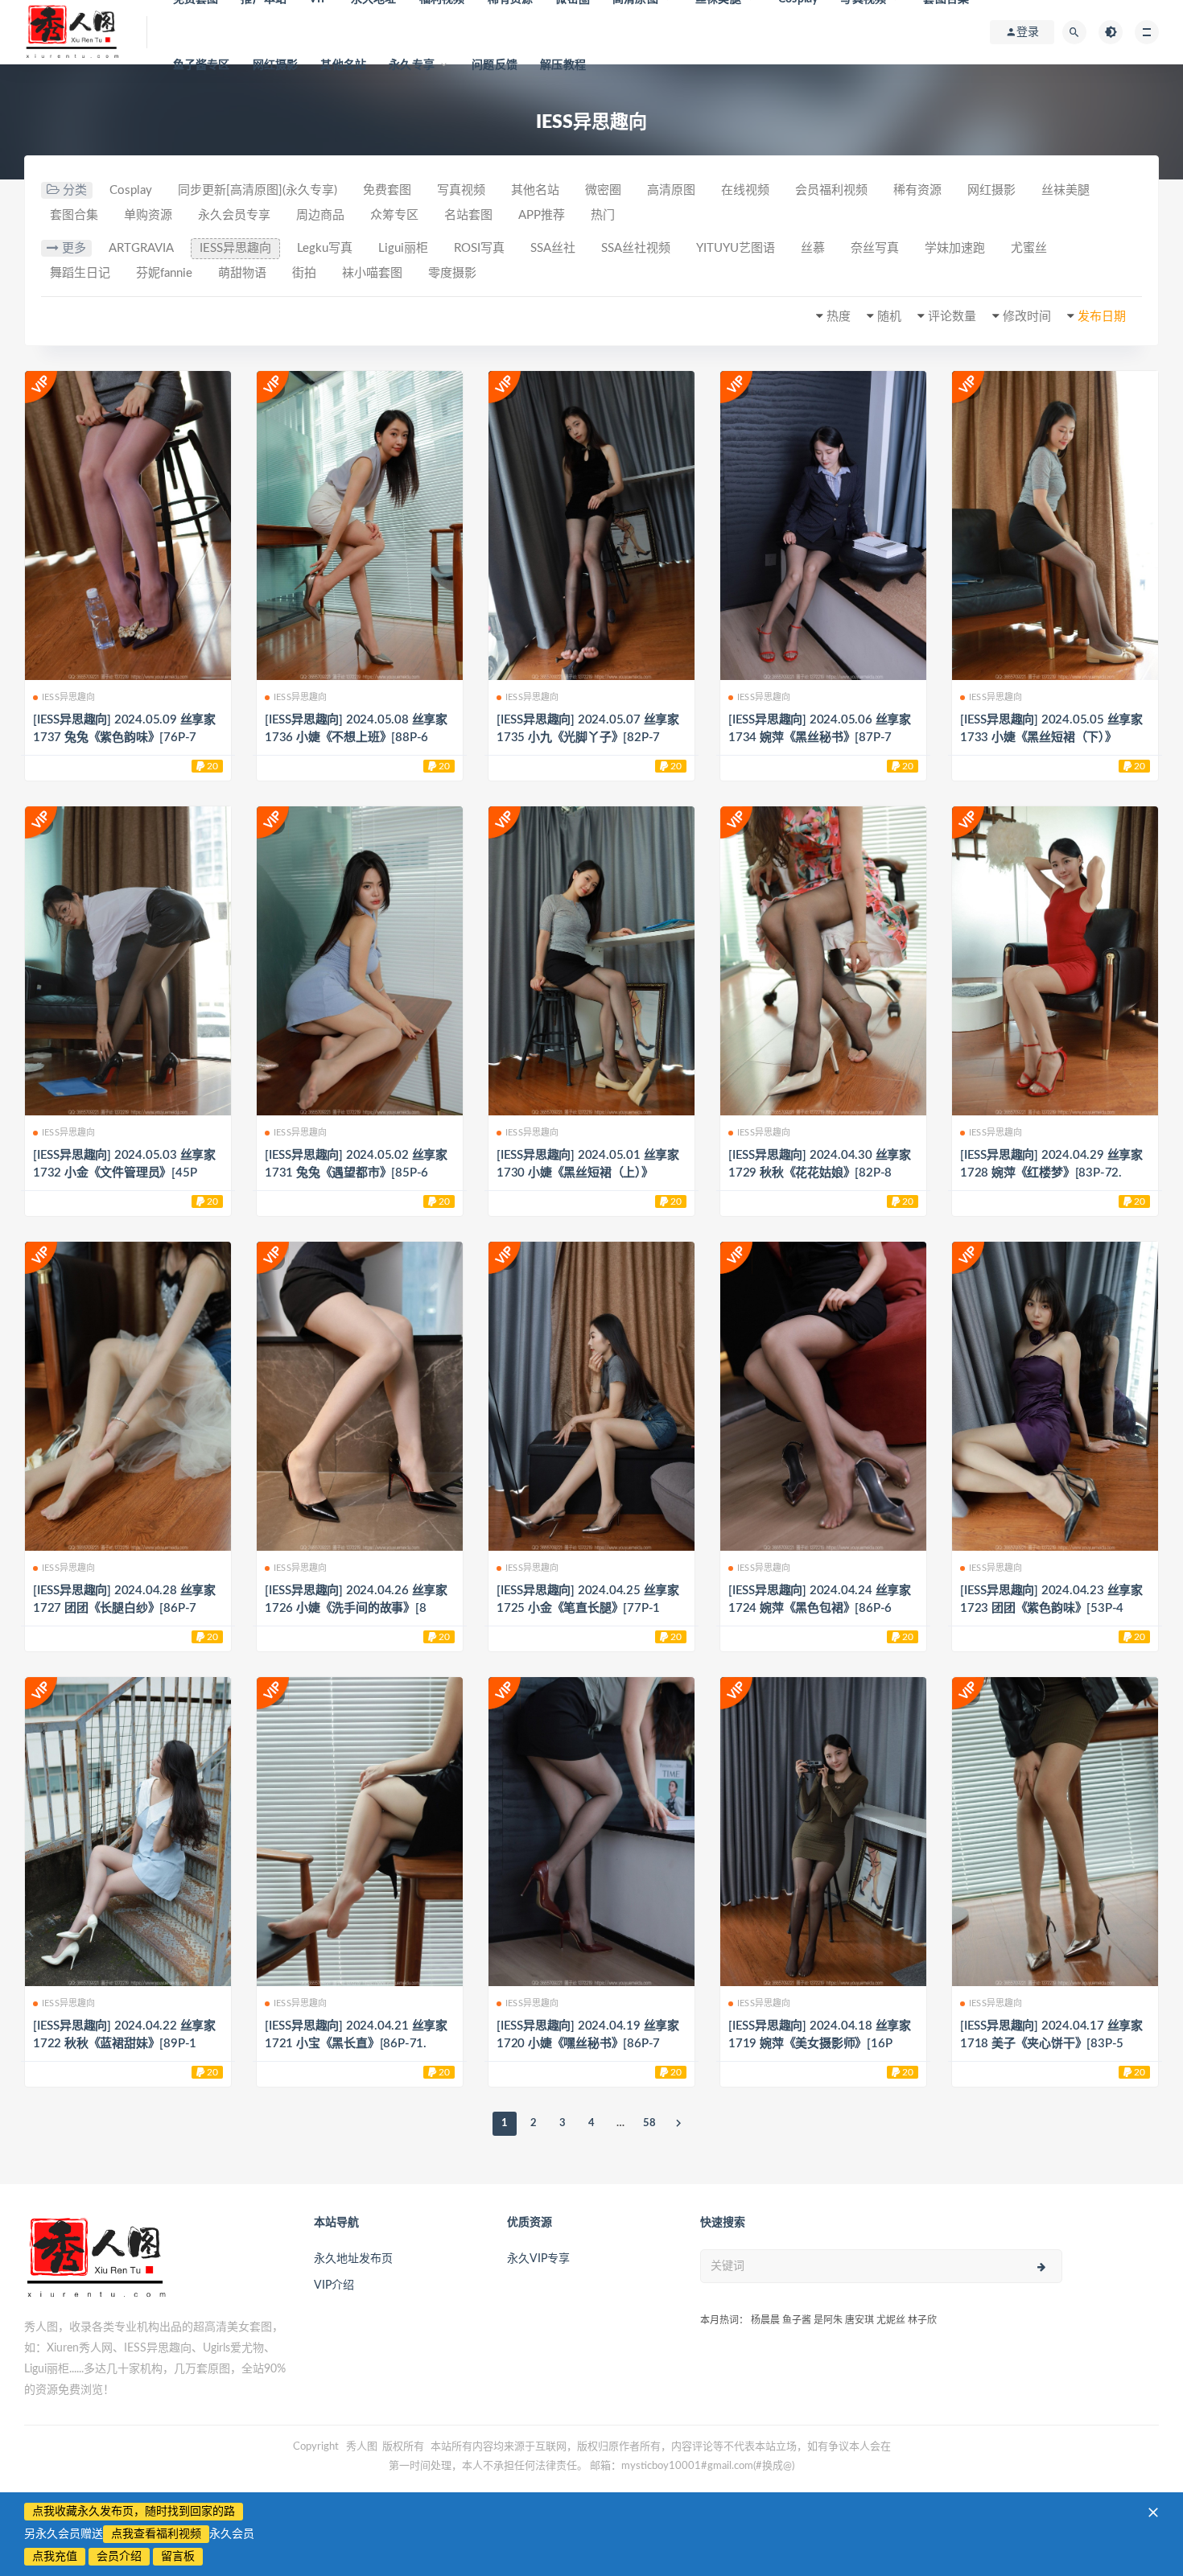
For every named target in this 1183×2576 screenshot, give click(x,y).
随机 (889, 317)
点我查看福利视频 (156, 2534)
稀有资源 (917, 190)
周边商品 (320, 215)
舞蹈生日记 (80, 273)
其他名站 (343, 65)
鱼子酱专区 (202, 65)
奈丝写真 (875, 248)
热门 (603, 215)
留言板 (178, 2557)
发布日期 (1102, 317)
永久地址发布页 (353, 2259)
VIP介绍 (334, 2285)
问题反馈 (495, 65)
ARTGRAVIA (141, 248)
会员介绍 (119, 2557)
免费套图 (387, 190)
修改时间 (1027, 317)
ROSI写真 (479, 248)
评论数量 (952, 317)
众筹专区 (394, 215)
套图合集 (74, 215)
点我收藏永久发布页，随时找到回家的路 (134, 2512)
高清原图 (671, 190)
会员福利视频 (831, 190)
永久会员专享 (234, 215)
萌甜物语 (242, 273)
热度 (839, 317)
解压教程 (563, 65)
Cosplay (131, 190)
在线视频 (745, 190)
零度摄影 (452, 273)
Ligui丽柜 (403, 248)
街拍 (304, 273)
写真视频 (461, 190)
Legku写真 (325, 248)
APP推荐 (542, 215)
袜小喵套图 (372, 273)
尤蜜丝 (1029, 248)
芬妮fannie (164, 273)
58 (649, 2123)
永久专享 (412, 65)
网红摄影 (276, 65)
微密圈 (603, 190)
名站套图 (468, 215)
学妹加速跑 (955, 248)
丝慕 (813, 248)
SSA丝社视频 (636, 248)
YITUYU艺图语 (736, 248)
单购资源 (148, 215)
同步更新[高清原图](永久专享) (258, 190)
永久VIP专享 (538, 2259)
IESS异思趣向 (235, 248)
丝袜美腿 (1066, 190)
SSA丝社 (553, 248)
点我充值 (55, 2557)
